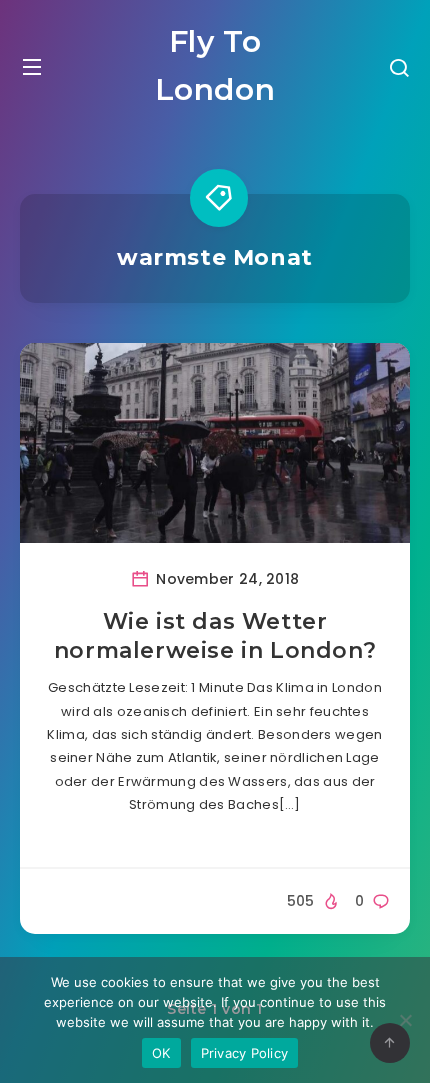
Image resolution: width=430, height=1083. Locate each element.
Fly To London (215, 65)
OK (161, 1053)
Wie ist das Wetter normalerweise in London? (215, 636)
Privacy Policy (245, 1053)
